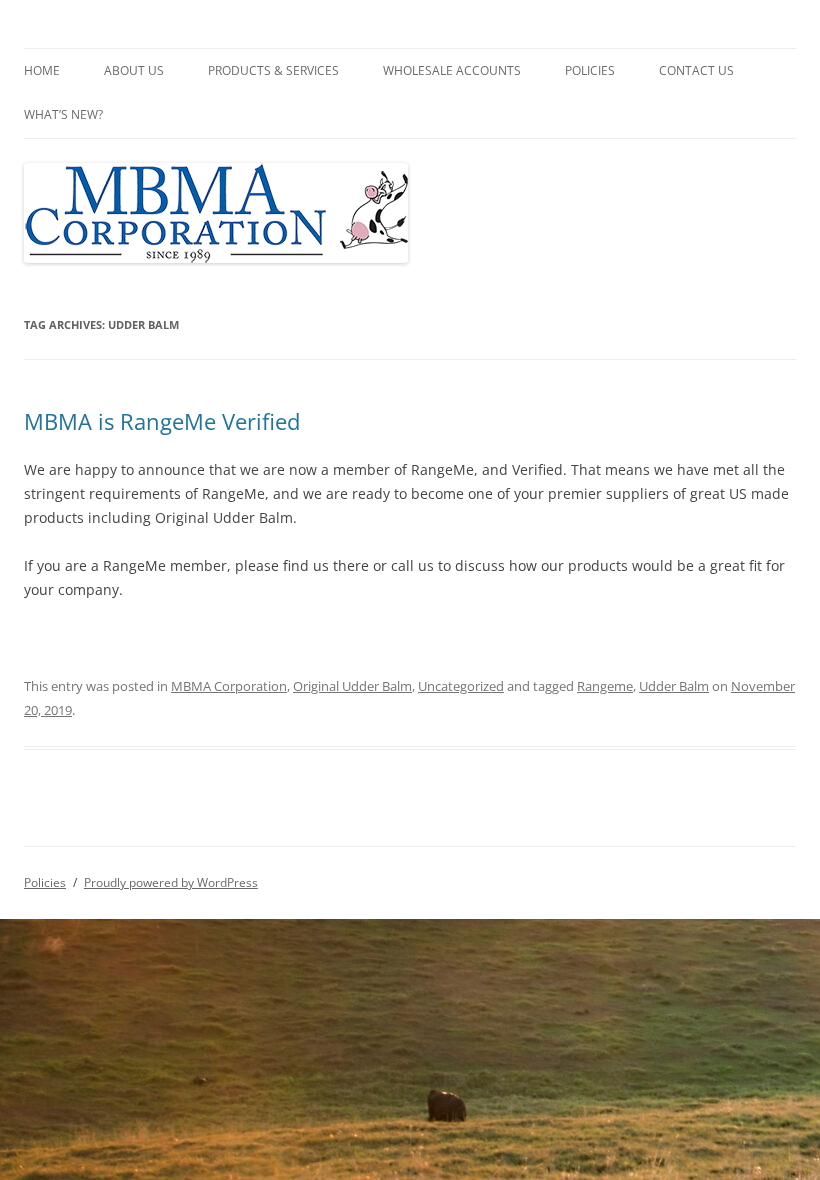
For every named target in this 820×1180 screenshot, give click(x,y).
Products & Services (273, 70)
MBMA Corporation (229, 686)
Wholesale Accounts (452, 70)
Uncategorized (461, 686)
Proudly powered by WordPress (171, 882)
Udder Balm (674, 686)
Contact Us (696, 70)
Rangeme (605, 686)
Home (42, 70)
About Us (134, 70)
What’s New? (63, 114)
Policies (590, 70)
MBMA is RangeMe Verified (162, 421)
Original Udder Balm (352, 686)
